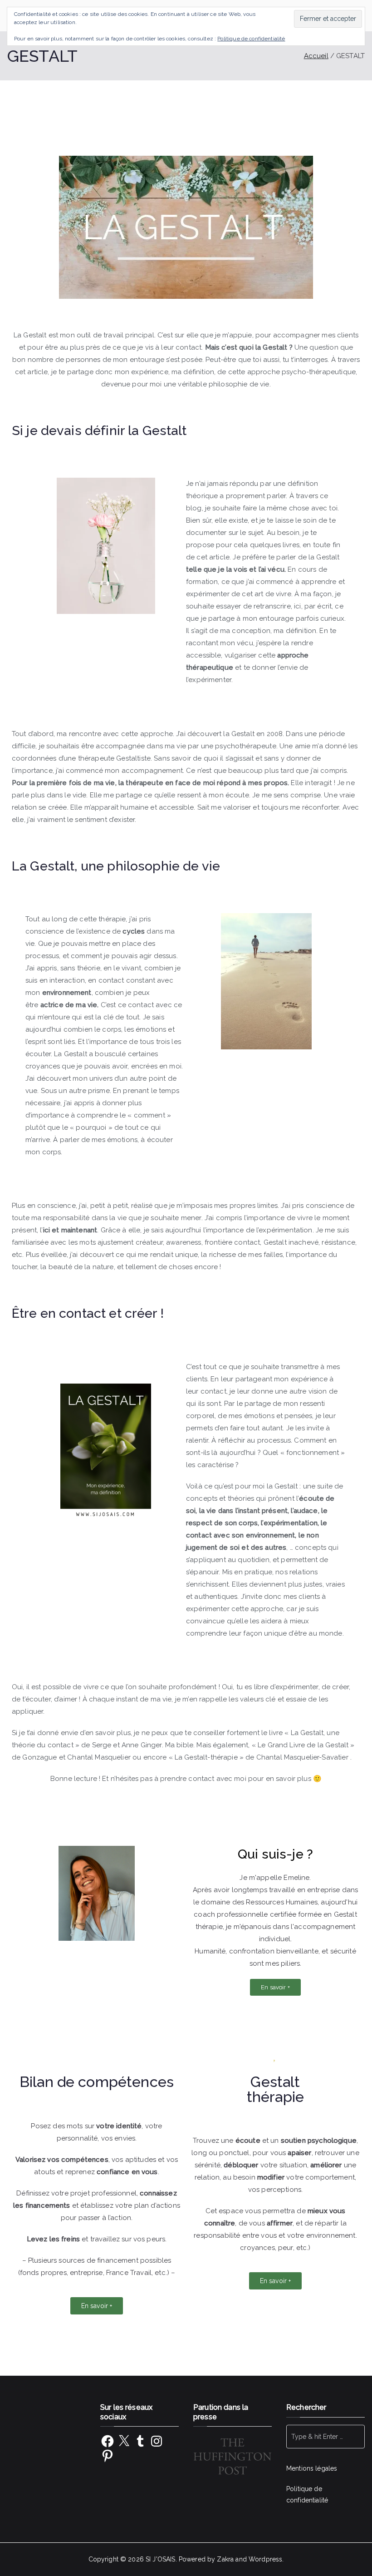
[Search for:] (325, 2437)
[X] (124, 2441)
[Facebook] (108, 2441)
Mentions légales (312, 2468)
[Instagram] (157, 2441)
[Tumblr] (140, 2441)
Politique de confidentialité (251, 39)
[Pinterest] (108, 2456)
